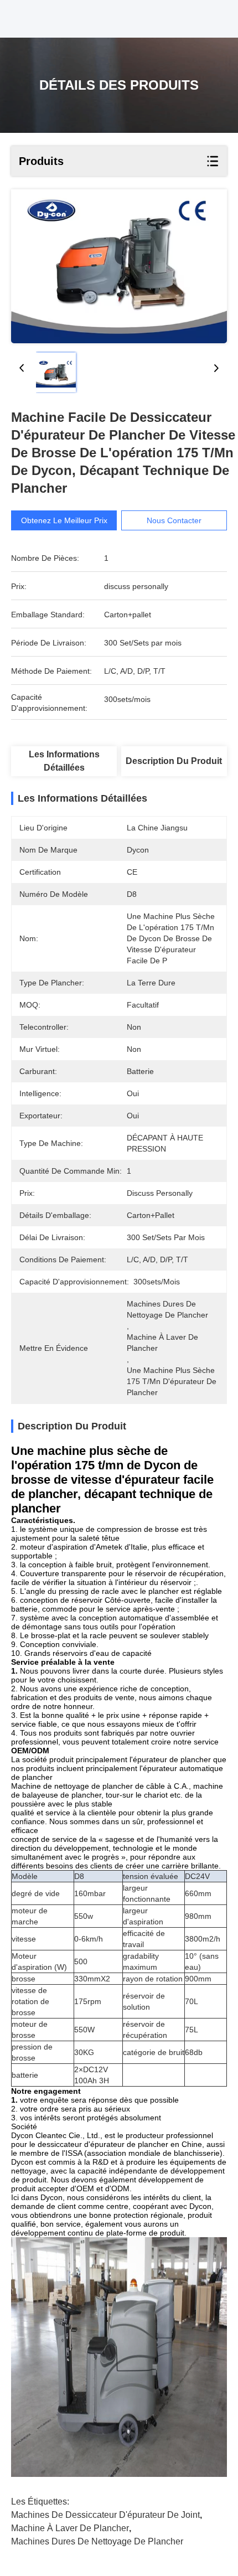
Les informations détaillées (64, 761)
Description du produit (174, 761)
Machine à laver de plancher (70, 2528)
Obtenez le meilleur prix (64, 520)
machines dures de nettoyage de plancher (97, 2541)
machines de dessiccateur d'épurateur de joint (105, 2515)
